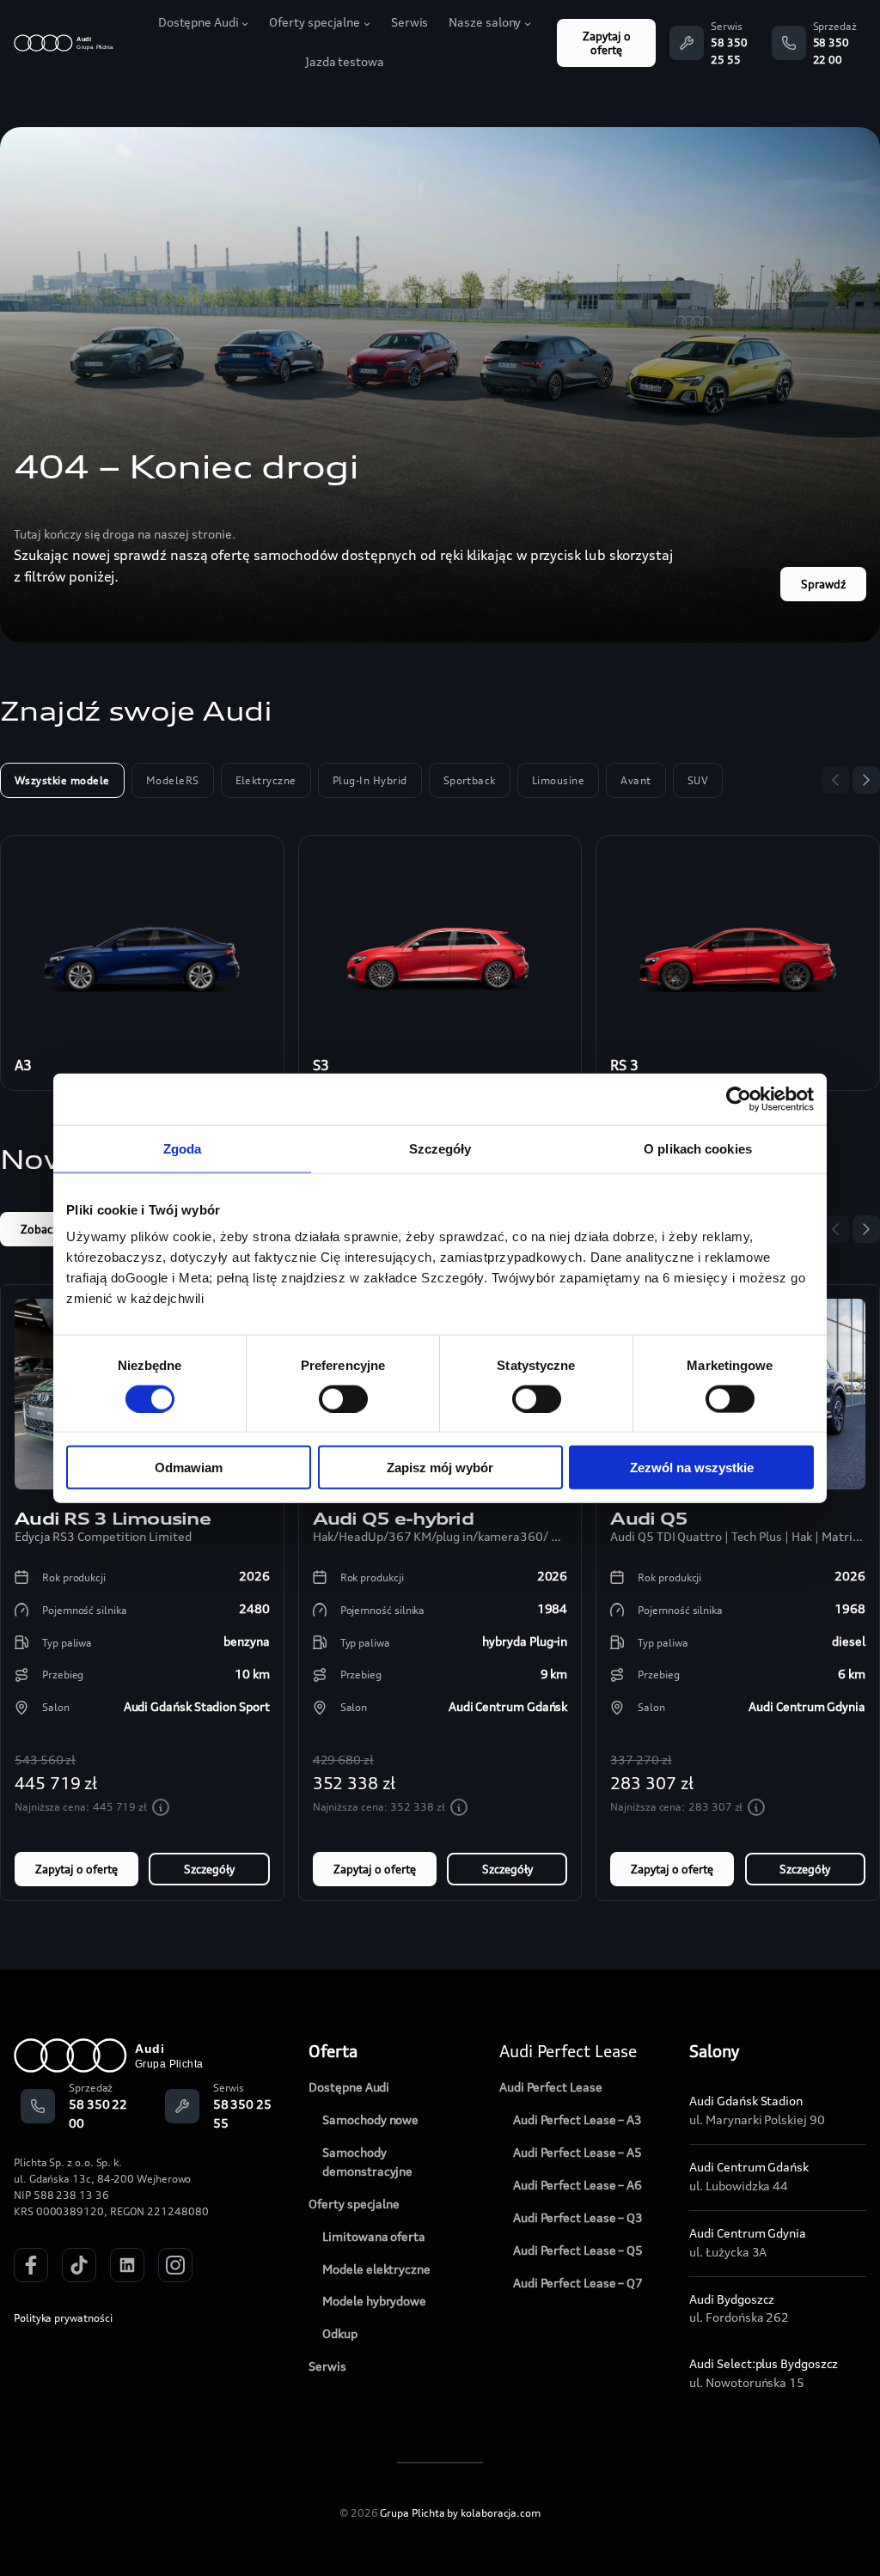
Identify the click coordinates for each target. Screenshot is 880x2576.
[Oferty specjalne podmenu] (367, 23)
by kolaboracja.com (494, 2513)
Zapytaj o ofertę (607, 43)
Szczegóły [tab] (440, 1148)
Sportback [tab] (470, 780)
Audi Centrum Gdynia (748, 2233)
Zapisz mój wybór (440, 1468)
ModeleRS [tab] (173, 780)
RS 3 (624, 1066)
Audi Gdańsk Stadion (746, 2101)
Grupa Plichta (412, 2513)
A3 (23, 1066)
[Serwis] (687, 43)
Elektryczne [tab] (266, 780)
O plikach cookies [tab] (698, 1148)
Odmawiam (189, 1468)
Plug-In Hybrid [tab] (370, 780)
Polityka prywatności (63, 2318)
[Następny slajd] (866, 780)
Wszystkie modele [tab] (62, 780)
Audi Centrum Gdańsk (749, 2167)
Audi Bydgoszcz (732, 2299)
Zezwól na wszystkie (692, 1468)
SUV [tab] (698, 780)
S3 (321, 1066)
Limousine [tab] (558, 780)
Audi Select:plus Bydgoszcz (764, 2364)
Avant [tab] (636, 780)
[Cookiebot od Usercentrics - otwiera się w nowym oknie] (739, 1099)
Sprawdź (823, 584)
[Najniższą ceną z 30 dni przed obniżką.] (161, 1807)
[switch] (343, 1398)
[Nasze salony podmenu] (528, 23)
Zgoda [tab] (183, 1148)
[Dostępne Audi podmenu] (245, 23)
